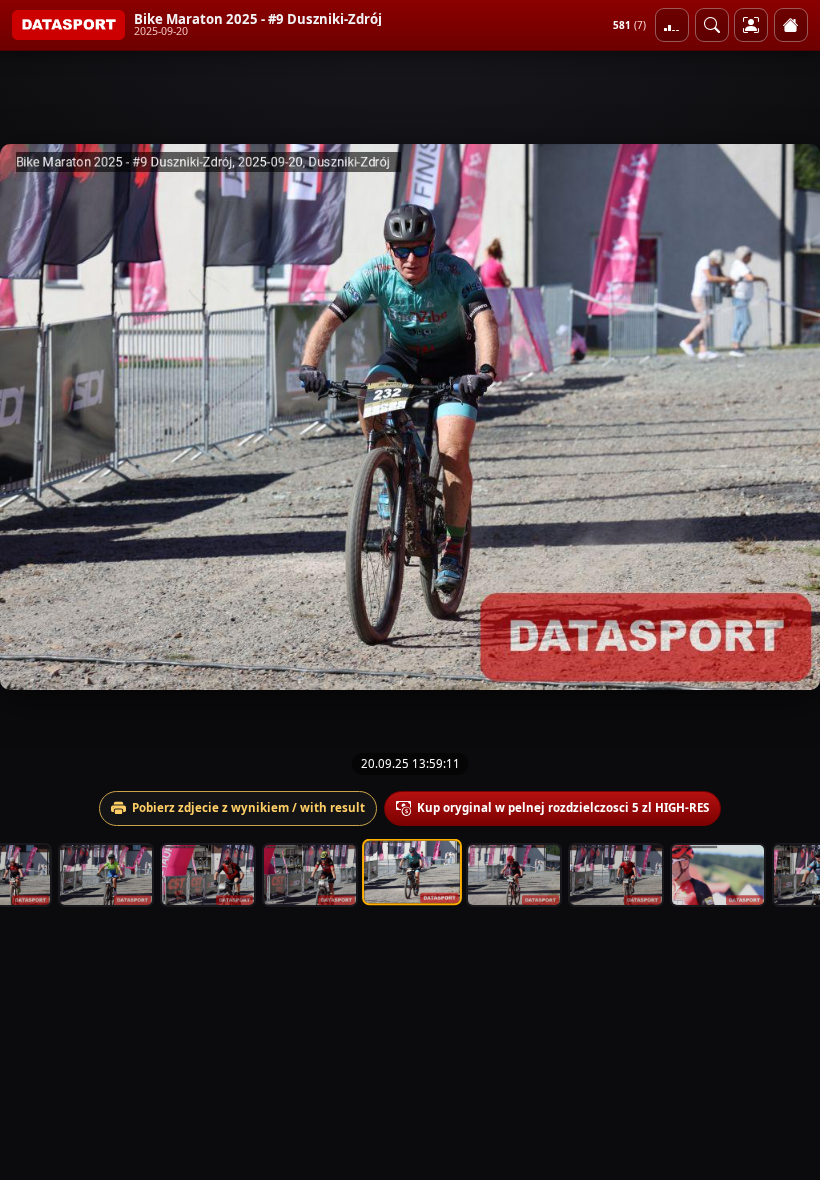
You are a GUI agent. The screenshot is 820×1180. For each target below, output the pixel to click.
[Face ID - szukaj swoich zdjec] (712, 25)
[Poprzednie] (33, 417)
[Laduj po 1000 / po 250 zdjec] (672, 25)
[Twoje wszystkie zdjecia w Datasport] (751, 25)
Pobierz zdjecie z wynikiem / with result (248, 807)
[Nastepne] (787, 417)
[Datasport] (68, 25)
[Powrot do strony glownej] (791, 25)
